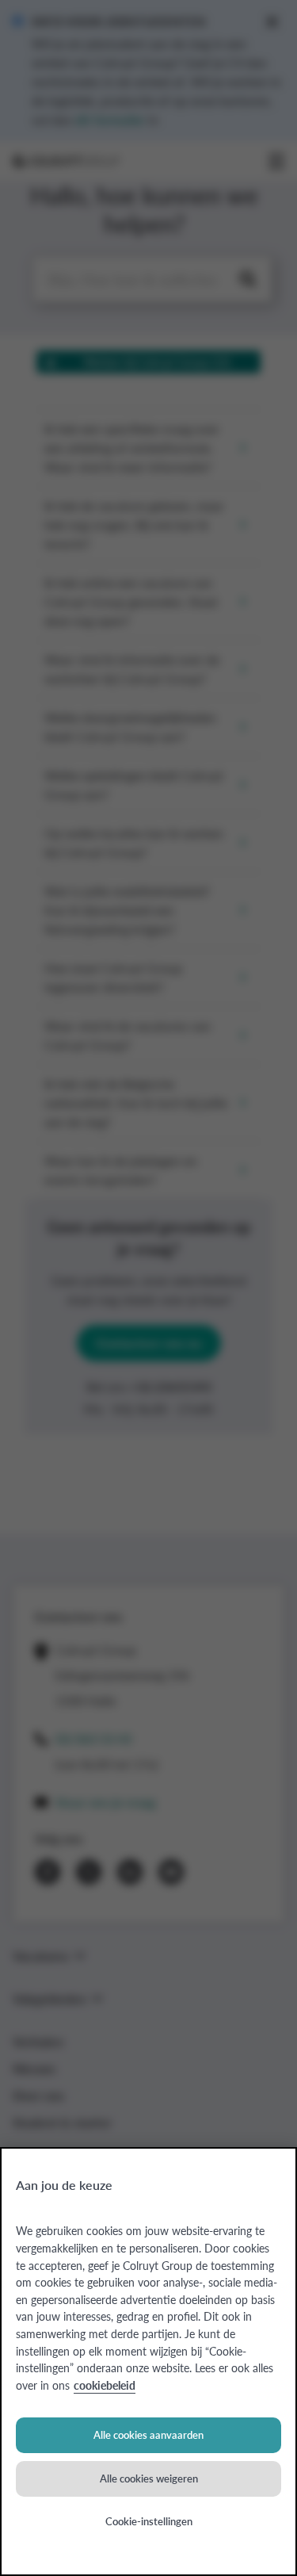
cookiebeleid (105, 2385)
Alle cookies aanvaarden (148, 2434)
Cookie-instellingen (149, 2521)
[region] (148, 2362)
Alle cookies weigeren (149, 2478)
